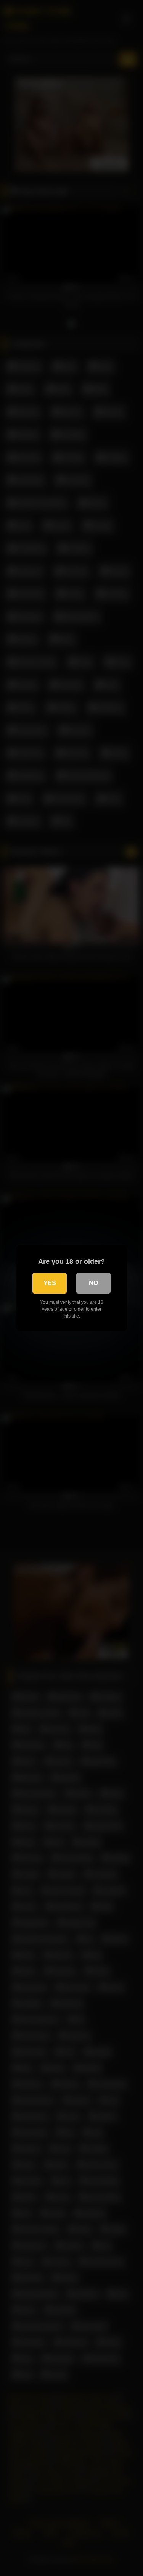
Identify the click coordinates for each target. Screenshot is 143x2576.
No (93, 1283)
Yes (50, 1283)
